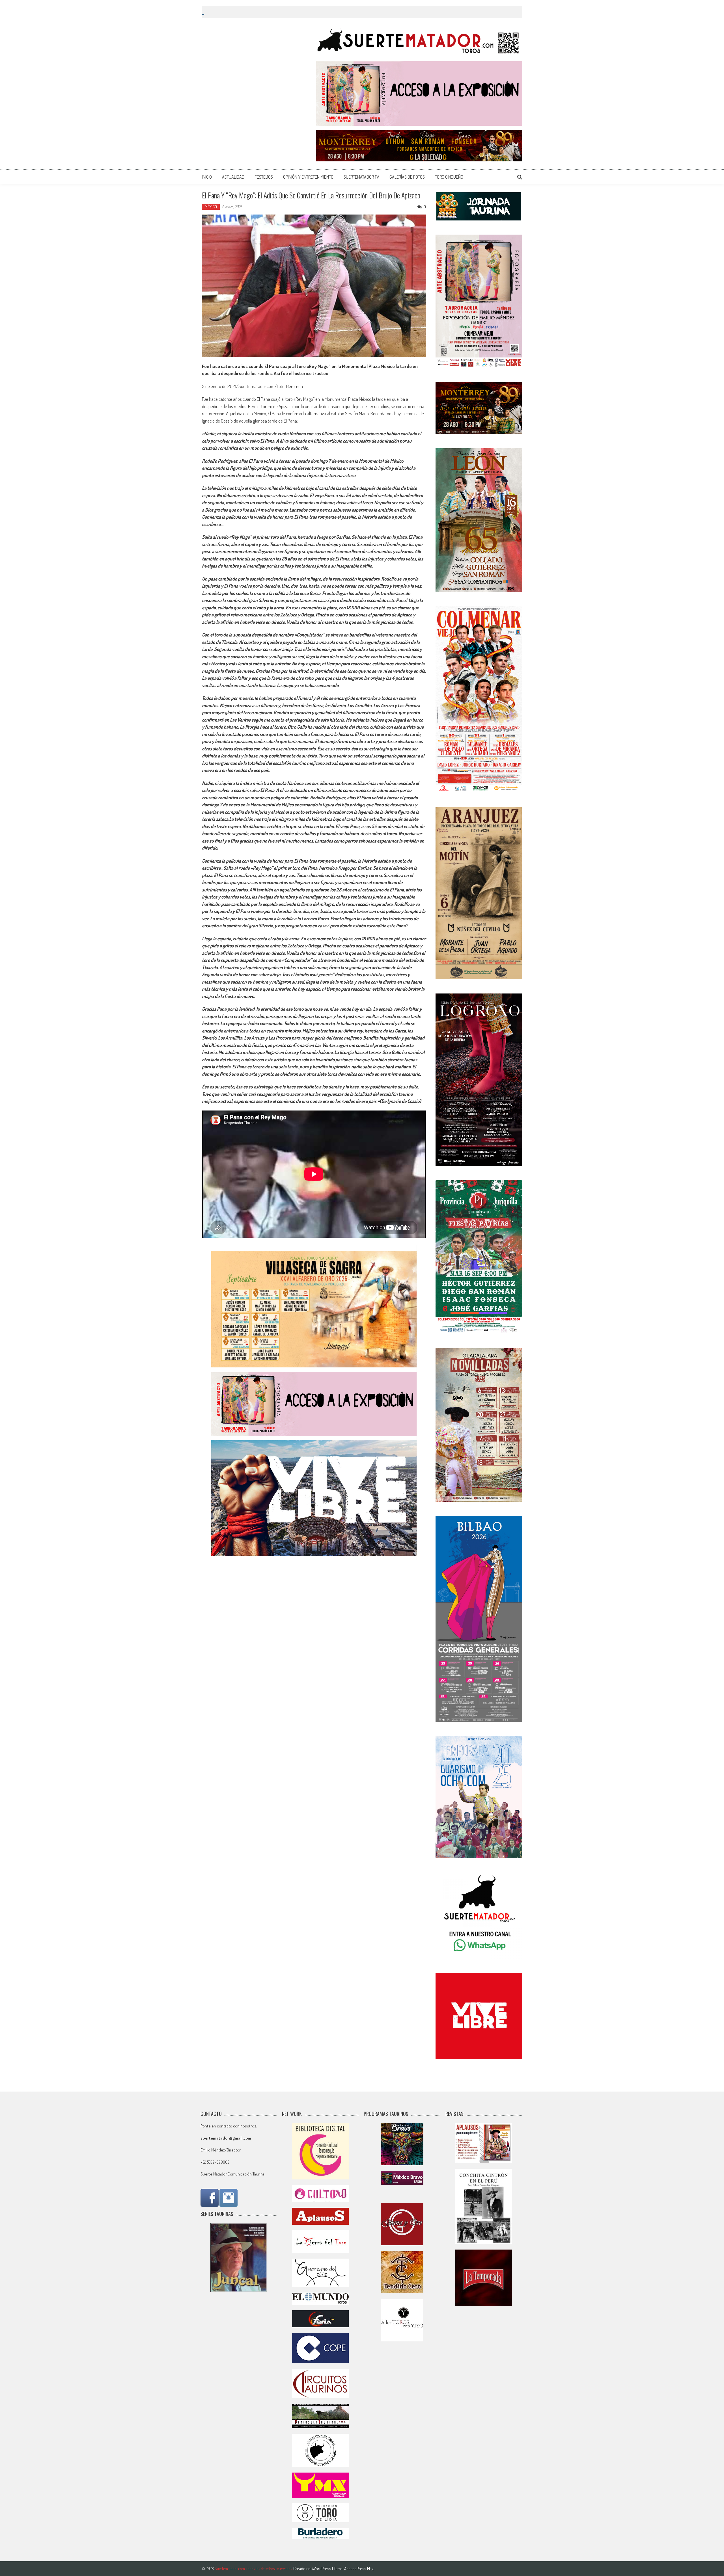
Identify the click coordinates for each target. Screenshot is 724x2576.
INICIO (207, 177)
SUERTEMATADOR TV (361, 177)
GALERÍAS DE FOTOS (407, 177)
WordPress (322, 2569)
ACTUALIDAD (233, 177)
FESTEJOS (264, 177)
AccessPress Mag (359, 2569)
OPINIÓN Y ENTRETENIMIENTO (308, 177)
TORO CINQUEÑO (449, 177)
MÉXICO (211, 207)
